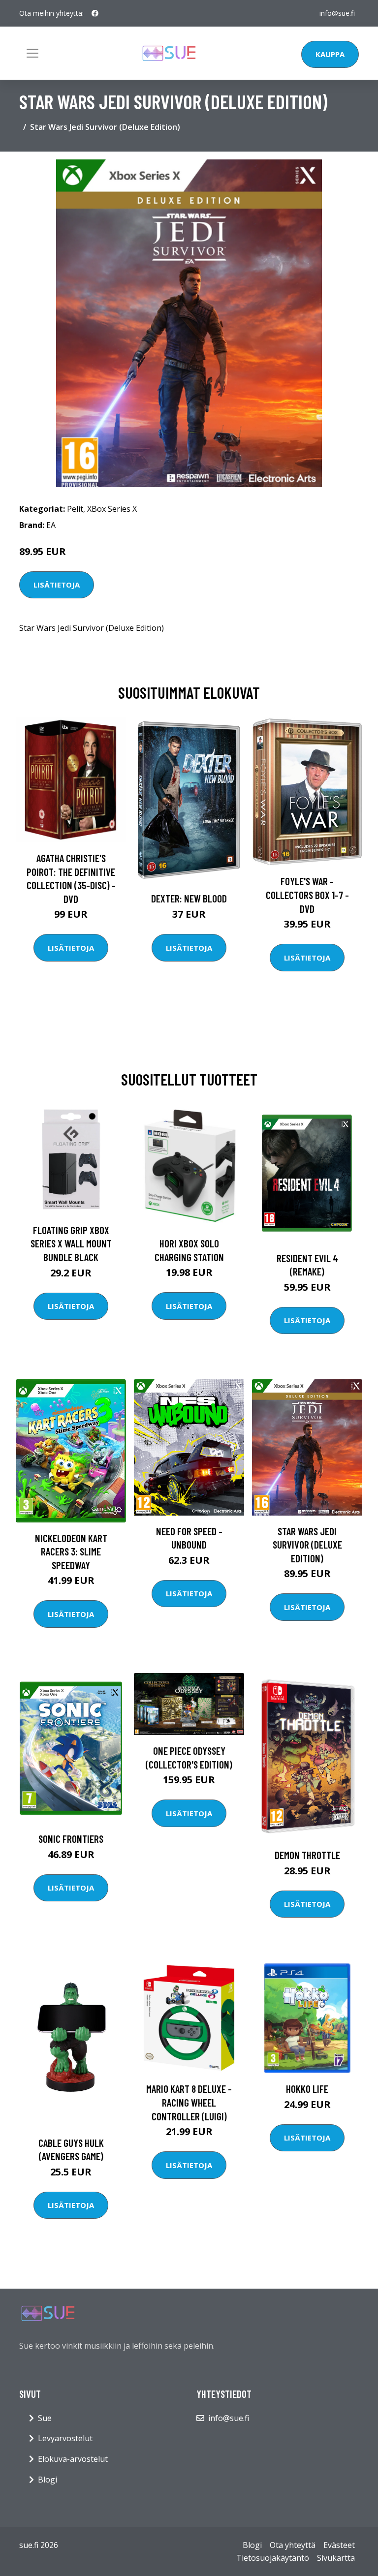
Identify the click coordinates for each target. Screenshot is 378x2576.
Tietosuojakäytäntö (273, 2558)
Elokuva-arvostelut (73, 2459)
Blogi (47, 2480)
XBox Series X (112, 509)
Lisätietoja (57, 585)
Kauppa (330, 54)
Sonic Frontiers (71, 1839)
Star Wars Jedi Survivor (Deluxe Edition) (307, 1545)
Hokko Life (307, 2089)
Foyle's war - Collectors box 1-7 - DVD (307, 895)
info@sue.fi (337, 13)
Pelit (75, 509)
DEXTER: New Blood (189, 898)
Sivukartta (336, 2558)
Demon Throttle (307, 1855)
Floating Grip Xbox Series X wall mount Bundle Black (71, 1243)
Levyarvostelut (65, 2438)
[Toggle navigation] (32, 53)
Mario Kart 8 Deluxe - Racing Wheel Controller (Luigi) (189, 2102)
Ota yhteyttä (293, 2545)
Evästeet (339, 2545)
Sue (45, 2418)
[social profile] (95, 13)
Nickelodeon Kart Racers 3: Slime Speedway (71, 1552)
